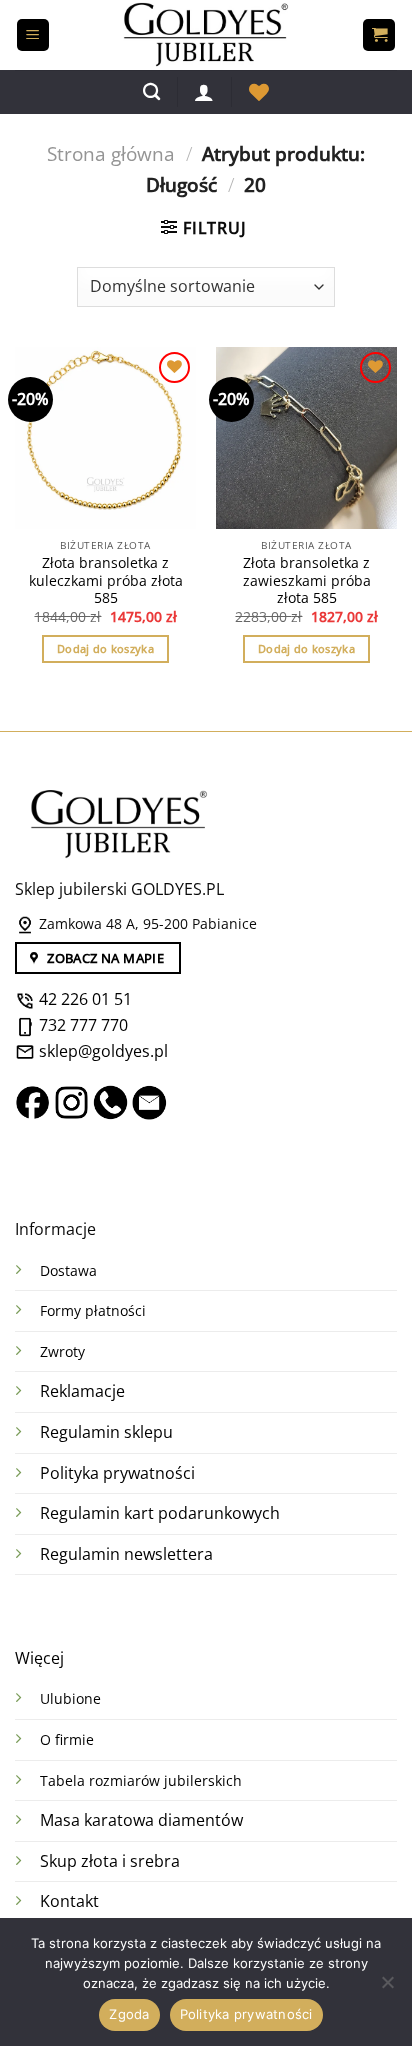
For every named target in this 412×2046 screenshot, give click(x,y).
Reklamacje (82, 1391)
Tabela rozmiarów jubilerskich (141, 1780)
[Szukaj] (151, 92)
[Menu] (33, 35)
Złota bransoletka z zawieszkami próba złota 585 (307, 580)
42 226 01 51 (83, 999)
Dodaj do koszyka (105, 648)
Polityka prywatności (117, 1473)
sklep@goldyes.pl (101, 1051)
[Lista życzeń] (259, 92)
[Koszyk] (379, 35)
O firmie (67, 1739)
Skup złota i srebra (110, 1861)
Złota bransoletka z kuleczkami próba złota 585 (106, 580)
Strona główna (111, 153)
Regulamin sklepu (106, 1432)
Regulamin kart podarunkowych (162, 1513)
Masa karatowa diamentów (141, 1820)
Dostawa (68, 1270)
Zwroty (62, 1351)
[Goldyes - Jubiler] (206, 35)
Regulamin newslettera (126, 1554)
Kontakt (69, 1901)
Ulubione (70, 1698)
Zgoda (129, 2014)
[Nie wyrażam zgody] (387, 1988)
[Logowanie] (204, 92)
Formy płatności (93, 1310)
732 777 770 (83, 1025)
